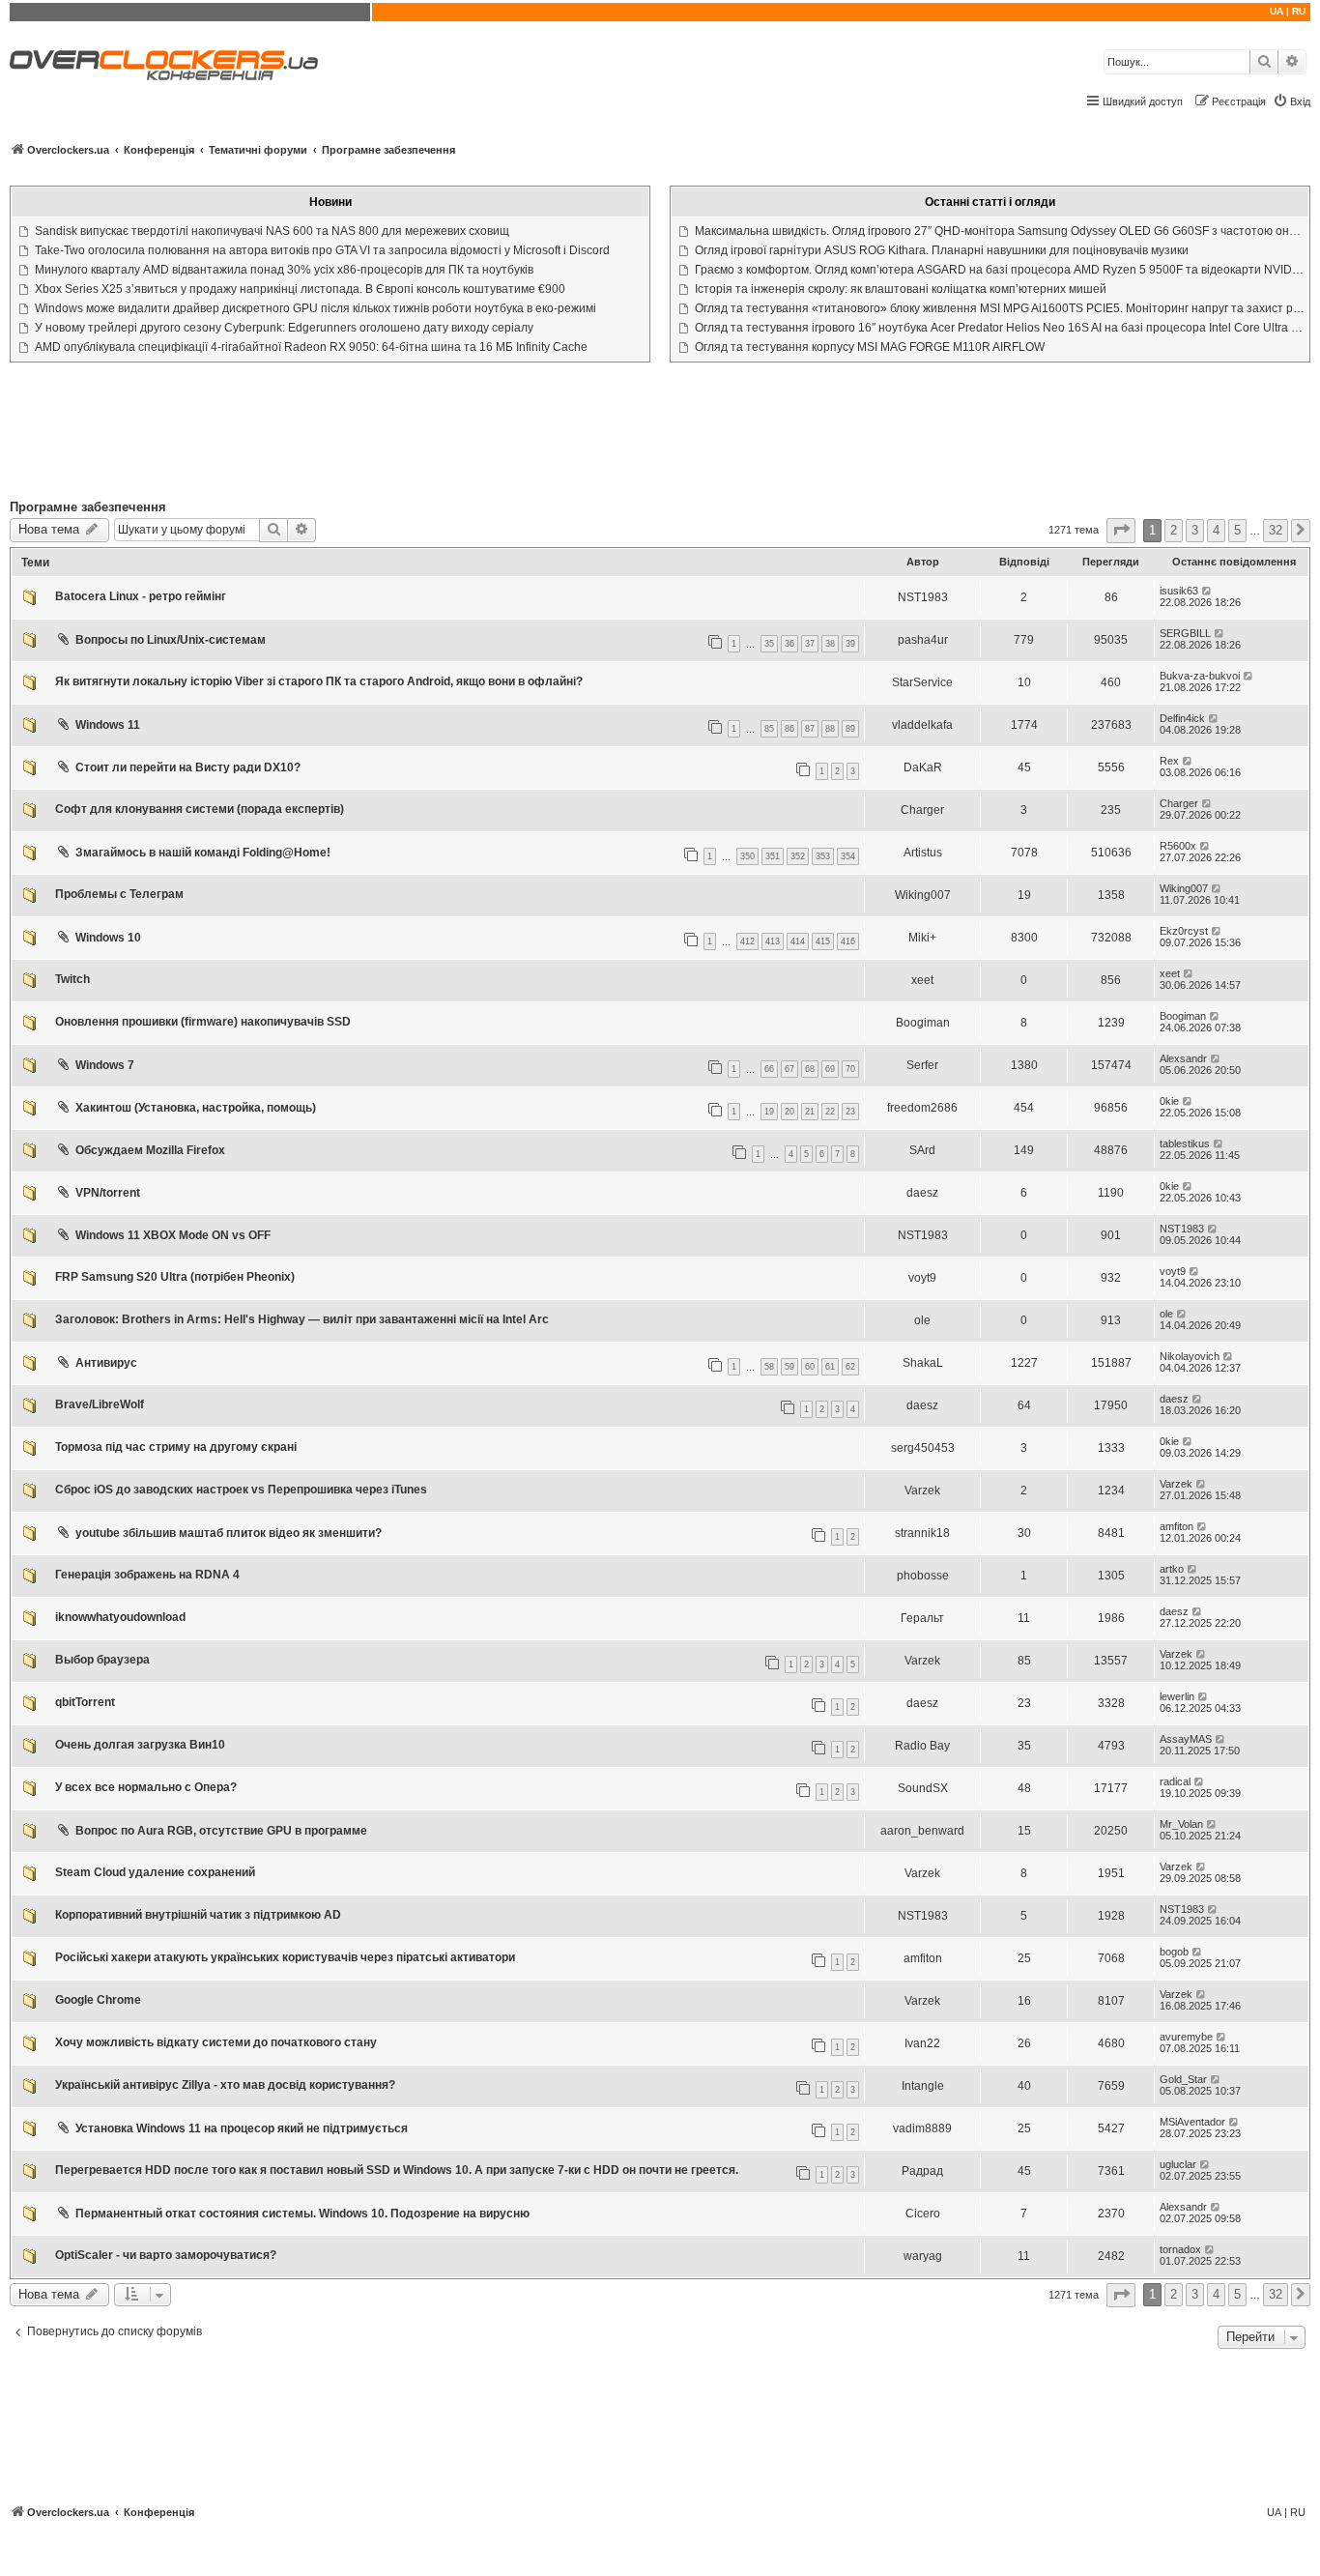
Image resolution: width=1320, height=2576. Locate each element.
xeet (922, 980)
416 (848, 941)
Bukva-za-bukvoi (1200, 676)
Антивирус (106, 1363)
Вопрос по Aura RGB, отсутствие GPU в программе (221, 1831)
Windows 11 (108, 725)
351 (773, 856)
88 (830, 729)
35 (769, 644)
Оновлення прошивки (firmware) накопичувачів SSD (203, 1022)
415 (823, 941)
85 (769, 729)
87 (810, 729)
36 (789, 644)
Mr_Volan (1181, 1824)
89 (850, 729)
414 (798, 941)
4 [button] (1216, 530)
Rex (1169, 761)
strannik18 (922, 1533)
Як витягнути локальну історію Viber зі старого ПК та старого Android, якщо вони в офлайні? (319, 681)
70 (850, 1069)
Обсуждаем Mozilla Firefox (150, 1150)
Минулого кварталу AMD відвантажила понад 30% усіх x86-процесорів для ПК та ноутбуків (284, 270)
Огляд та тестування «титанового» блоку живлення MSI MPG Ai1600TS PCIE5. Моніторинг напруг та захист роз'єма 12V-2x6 (1000, 308)
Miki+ (922, 938)
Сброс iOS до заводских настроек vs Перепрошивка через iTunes (241, 1490)
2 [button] (1174, 530)
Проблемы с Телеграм (119, 894)
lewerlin (1177, 1696)
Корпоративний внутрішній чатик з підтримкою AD (198, 1915)
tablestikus (1185, 1143)
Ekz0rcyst (1184, 931)
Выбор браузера (102, 1660)
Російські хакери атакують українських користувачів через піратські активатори (285, 1957)
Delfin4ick (1182, 718)
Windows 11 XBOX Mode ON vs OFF (173, 1235)
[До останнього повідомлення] (1207, 591)
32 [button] (1276, 530)
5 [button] (1237, 530)
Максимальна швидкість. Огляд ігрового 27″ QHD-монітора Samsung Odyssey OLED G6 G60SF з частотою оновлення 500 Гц (1000, 231)
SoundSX (923, 1788)
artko (1172, 1569)
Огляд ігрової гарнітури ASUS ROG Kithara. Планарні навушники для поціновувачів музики (942, 250)
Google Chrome (98, 2000)
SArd (922, 1150)
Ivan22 (922, 2043)
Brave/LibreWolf (100, 1404)
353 (823, 856)
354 (848, 856)
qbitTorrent (85, 1702)
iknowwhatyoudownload (120, 1617)
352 (798, 856)
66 (769, 1069)
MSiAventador (1192, 2122)
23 (850, 1112)
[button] (1121, 530)
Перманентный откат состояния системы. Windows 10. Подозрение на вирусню (302, 2214)
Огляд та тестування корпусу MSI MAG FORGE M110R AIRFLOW (870, 347)
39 (850, 644)
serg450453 (923, 1448)
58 (769, 1367)
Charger (922, 810)
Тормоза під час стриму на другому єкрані (176, 1447)
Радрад (922, 2171)
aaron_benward (922, 1831)
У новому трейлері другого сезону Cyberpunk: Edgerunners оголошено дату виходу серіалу (284, 328)
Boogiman (923, 1023)
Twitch (72, 979)
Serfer (922, 1065)
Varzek (922, 1491)
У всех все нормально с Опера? (146, 1787)
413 (773, 941)
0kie (1169, 1101)
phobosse (923, 1576)
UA (1277, 11)
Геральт (922, 1618)
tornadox (1180, 2249)
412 (747, 941)
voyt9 (922, 1278)
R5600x (1178, 846)
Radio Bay (922, 1746)
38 (830, 644)
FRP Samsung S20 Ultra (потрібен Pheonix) (175, 1277)
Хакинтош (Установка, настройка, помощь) (196, 1108)
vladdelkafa (922, 725)
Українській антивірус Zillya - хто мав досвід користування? (225, 2085)
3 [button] (1195, 530)
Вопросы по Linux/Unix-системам (171, 640)
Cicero (923, 2214)
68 (810, 1069)
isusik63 (1179, 591)
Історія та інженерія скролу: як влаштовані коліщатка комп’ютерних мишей (901, 289)
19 (769, 1112)
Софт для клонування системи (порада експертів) (200, 809)
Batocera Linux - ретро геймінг (141, 596)
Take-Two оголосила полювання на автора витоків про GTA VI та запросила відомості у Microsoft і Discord (322, 250)
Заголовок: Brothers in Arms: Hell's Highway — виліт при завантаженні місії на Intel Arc (302, 1319)
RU (1299, 11)
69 (830, 1069)
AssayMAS (1186, 1739)
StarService (922, 682)
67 (789, 1069)
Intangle (923, 2086)
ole (922, 1320)
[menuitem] (1291, 101)
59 (789, 1367)
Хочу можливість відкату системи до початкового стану (216, 2042)
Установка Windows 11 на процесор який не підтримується (242, 2128)
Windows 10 (108, 938)
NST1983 (923, 597)
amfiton (1177, 1526)
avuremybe (1186, 2037)
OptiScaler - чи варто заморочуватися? (166, 2255)
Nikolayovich (1190, 1356)
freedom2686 (922, 1108)
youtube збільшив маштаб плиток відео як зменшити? (229, 1533)
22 (830, 1112)
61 (830, 1367)
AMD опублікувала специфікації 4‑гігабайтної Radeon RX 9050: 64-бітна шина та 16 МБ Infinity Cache (311, 347)
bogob (1174, 1952)
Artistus (923, 853)
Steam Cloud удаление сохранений (155, 1872)
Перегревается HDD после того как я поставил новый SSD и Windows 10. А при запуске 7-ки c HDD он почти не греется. (397, 2170)
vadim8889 (922, 2128)
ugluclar (1178, 2164)
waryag (923, 2256)
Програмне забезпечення (88, 507)
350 (747, 856)
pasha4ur (923, 640)
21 (810, 1112)
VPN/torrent (108, 1193)
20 (789, 1112)
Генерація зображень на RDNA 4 (147, 1575)
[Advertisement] (660, 435)
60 (810, 1367)
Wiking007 (923, 895)
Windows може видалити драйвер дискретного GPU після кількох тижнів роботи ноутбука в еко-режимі (316, 308)
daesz (922, 1193)
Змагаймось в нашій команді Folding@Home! (203, 853)
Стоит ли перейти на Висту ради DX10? (188, 767)
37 (810, 644)
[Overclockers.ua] (164, 65)
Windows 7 (105, 1065)
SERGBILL (1185, 633)
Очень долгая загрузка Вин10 (140, 1745)
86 (789, 729)
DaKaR (923, 767)
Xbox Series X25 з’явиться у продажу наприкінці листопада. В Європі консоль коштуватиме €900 (300, 289)
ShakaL (923, 1363)
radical (1175, 1781)
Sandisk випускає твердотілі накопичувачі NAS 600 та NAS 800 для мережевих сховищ (272, 231)
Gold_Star (1183, 2079)
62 (850, 1367)
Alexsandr (1183, 1058)
